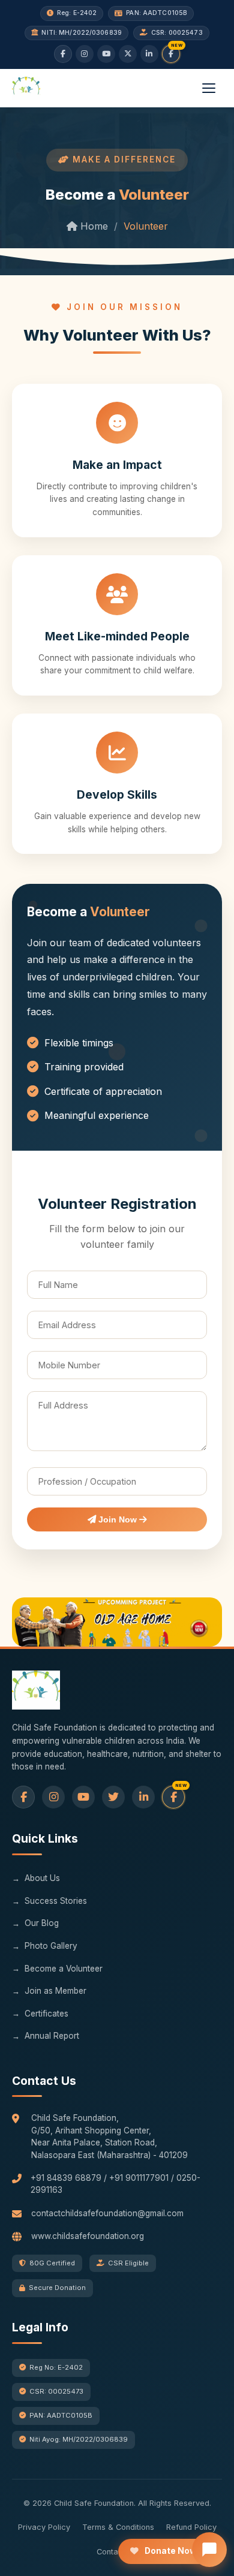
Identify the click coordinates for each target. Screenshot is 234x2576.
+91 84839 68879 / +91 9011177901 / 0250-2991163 (115, 2184)
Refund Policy (191, 2527)
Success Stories (56, 1901)
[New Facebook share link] (171, 54)
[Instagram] (85, 54)
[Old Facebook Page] (23, 1797)
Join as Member (55, 1991)
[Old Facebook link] (63, 54)
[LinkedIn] (149, 54)
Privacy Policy (44, 2527)
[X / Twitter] (128, 54)
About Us (42, 1878)
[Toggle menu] (209, 88)
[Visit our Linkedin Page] (143, 1797)
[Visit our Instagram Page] (53, 1797)
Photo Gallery (51, 1946)
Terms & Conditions (118, 2527)
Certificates (46, 2014)
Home (93, 226)
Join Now (118, 1519)
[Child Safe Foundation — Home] (26, 88)
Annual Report (52, 2036)
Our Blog (42, 1923)
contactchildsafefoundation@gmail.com (107, 2213)
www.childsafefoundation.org (88, 2236)
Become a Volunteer (64, 1969)
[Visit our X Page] (113, 1797)
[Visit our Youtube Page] (83, 1797)
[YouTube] (106, 54)
